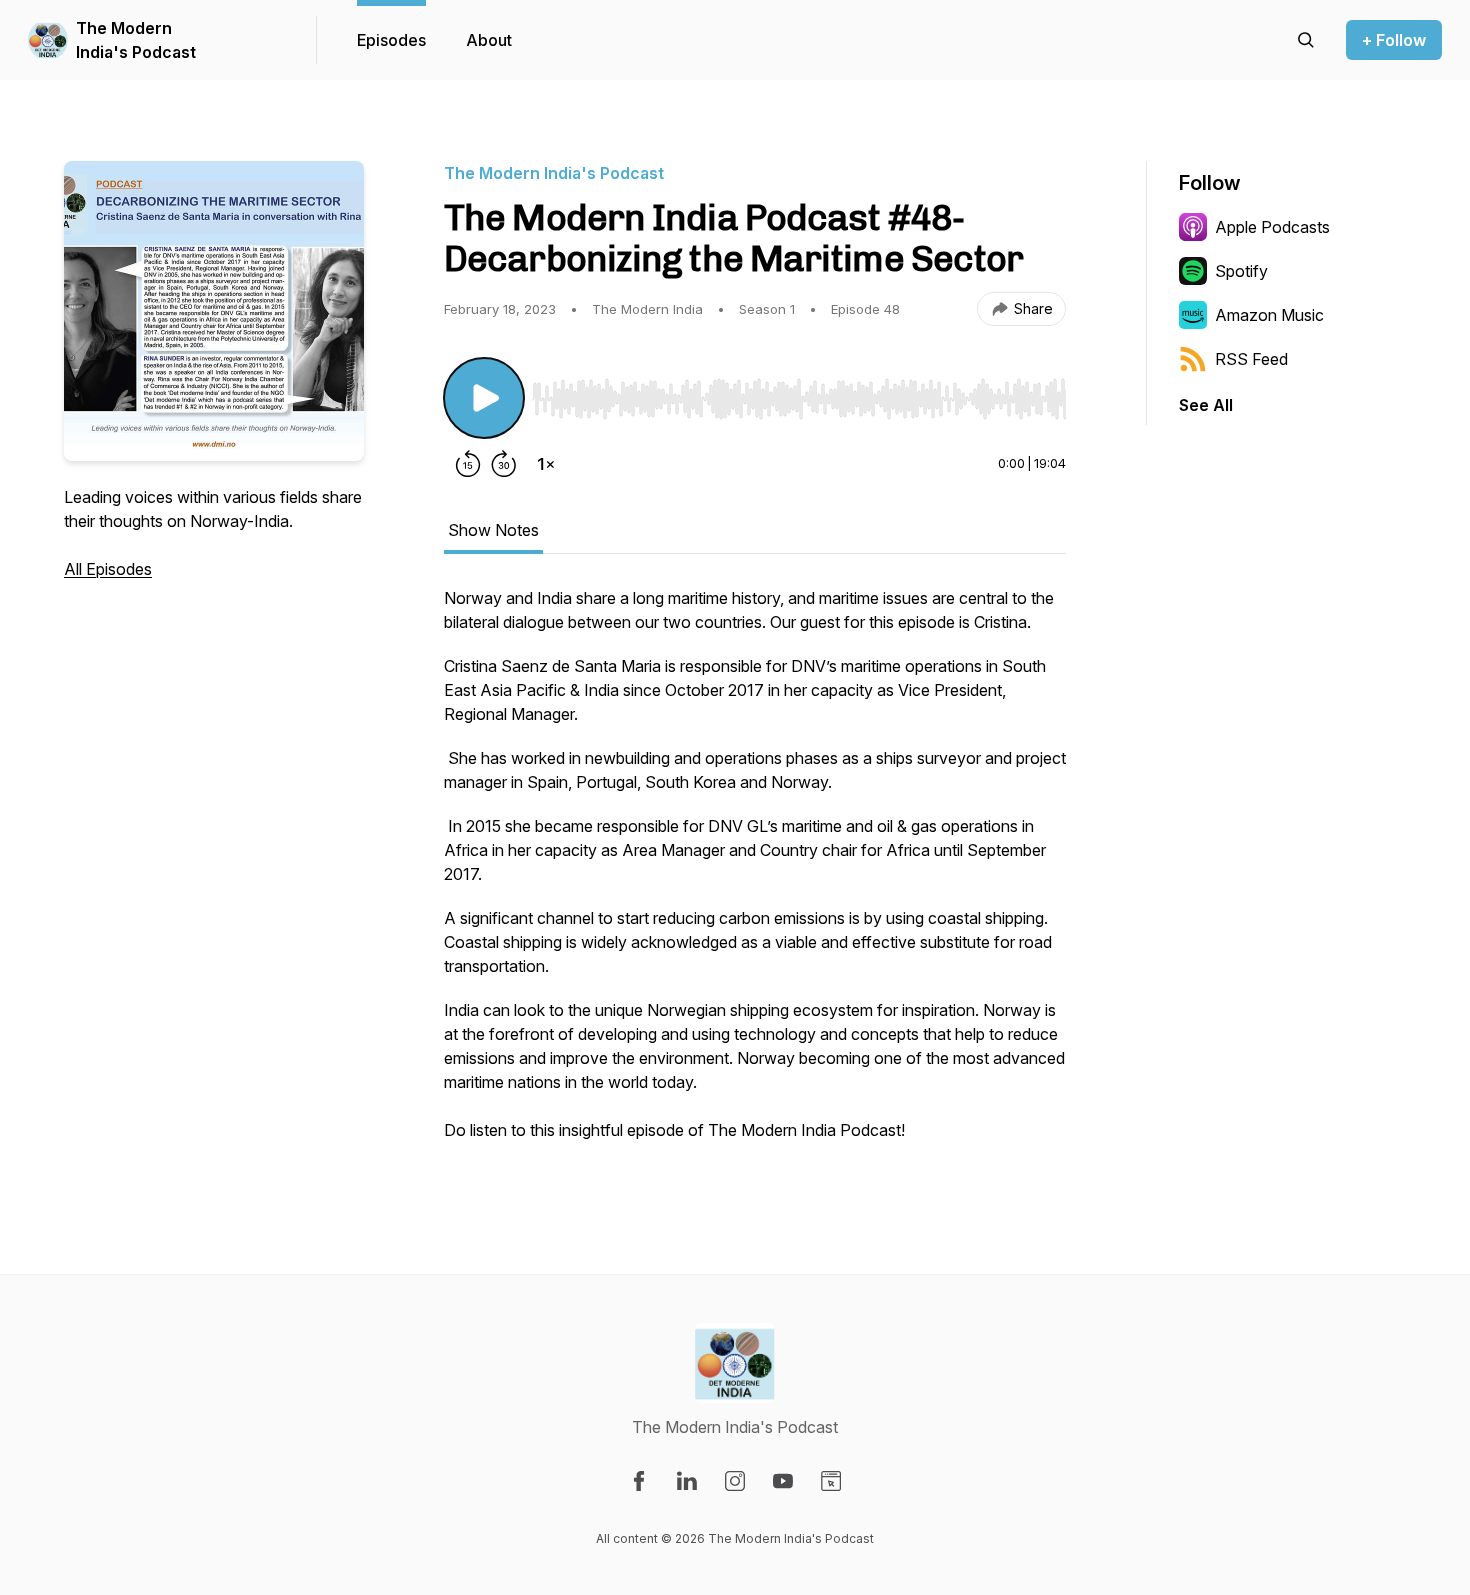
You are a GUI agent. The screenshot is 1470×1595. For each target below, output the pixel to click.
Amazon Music (1269, 315)
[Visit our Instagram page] (735, 1481)
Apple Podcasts (1272, 227)
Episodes (391, 40)
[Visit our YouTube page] (783, 1481)
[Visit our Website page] (831, 1481)
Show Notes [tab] (493, 530)
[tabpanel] (755, 874)
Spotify (1241, 271)
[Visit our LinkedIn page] (687, 1481)
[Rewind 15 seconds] (468, 464)
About (489, 40)
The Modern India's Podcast (136, 40)
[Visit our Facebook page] (639, 1481)
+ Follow (1394, 40)
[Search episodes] (1306, 40)
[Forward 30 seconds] (504, 464)
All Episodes (108, 569)
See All (1206, 405)
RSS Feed (1251, 359)
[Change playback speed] (546, 464)
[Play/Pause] (484, 398)
